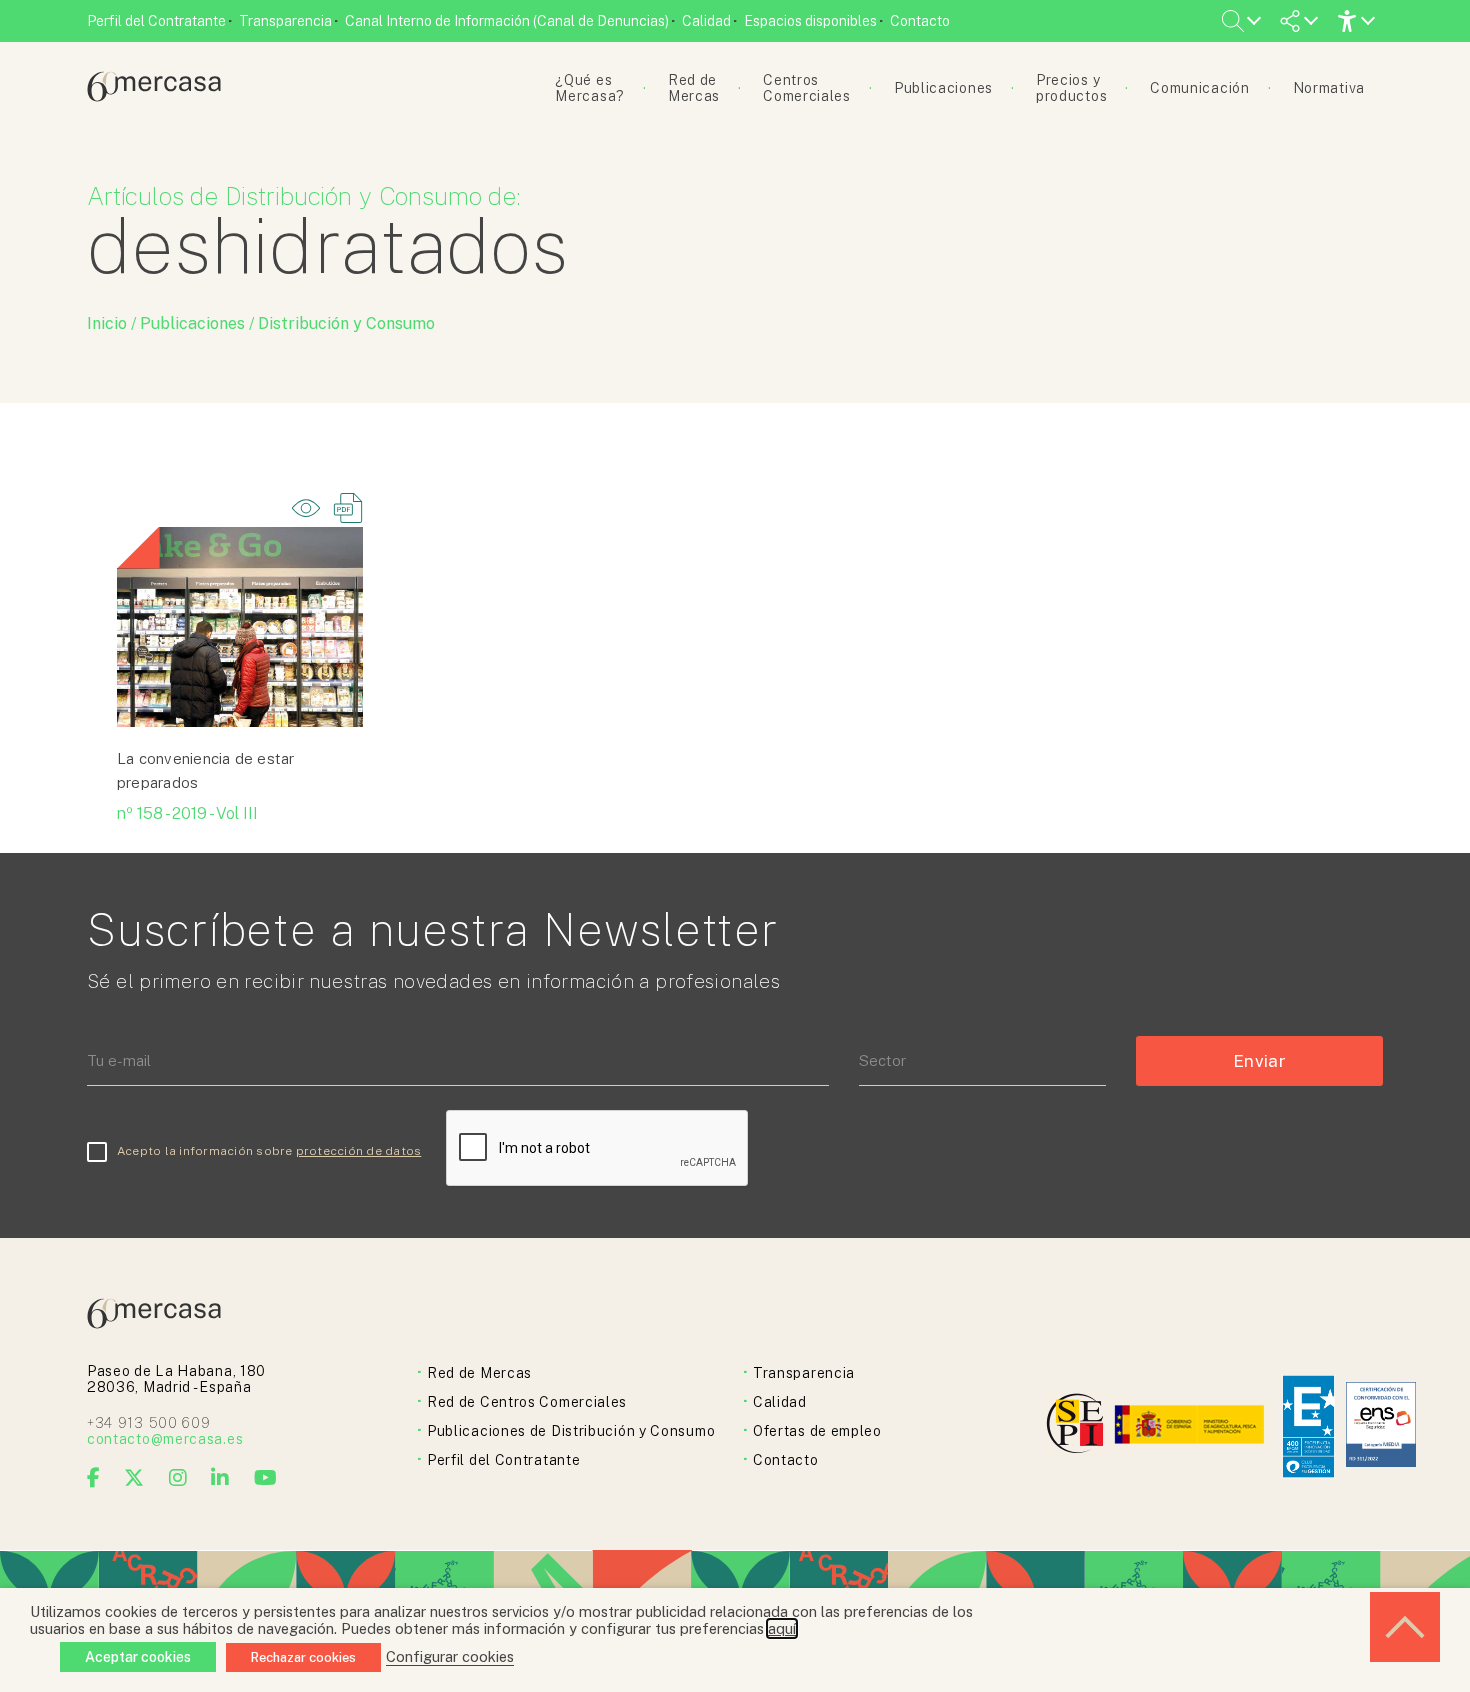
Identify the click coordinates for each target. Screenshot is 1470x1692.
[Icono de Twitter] (134, 1478)
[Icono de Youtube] (266, 1478)
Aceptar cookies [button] (138, 1657)
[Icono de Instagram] (178, 1478)
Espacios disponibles (810, 21)
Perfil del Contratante (156, 21)
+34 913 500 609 (149, 1423)
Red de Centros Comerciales (527, 1402)
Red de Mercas (479, 1373)
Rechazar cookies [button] (303, 1657)
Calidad (706, 21)
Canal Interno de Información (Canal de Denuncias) (507, 21)
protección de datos (359, 1151)
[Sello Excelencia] (1308, 1426)
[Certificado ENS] (1381, 1426)
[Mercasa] (154, 96)
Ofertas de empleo (817, 1431)
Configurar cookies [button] (450, 1656)
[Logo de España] (1191, 1426)
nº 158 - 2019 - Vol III (187, 813)
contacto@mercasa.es (165, 1439)
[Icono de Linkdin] (220, 1478)
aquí (782, 1628)
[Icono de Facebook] (94, 1478)
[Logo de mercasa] (1078, 1426)
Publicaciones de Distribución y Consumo (571, 1431)
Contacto (920, 21)
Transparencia (285, 21)
